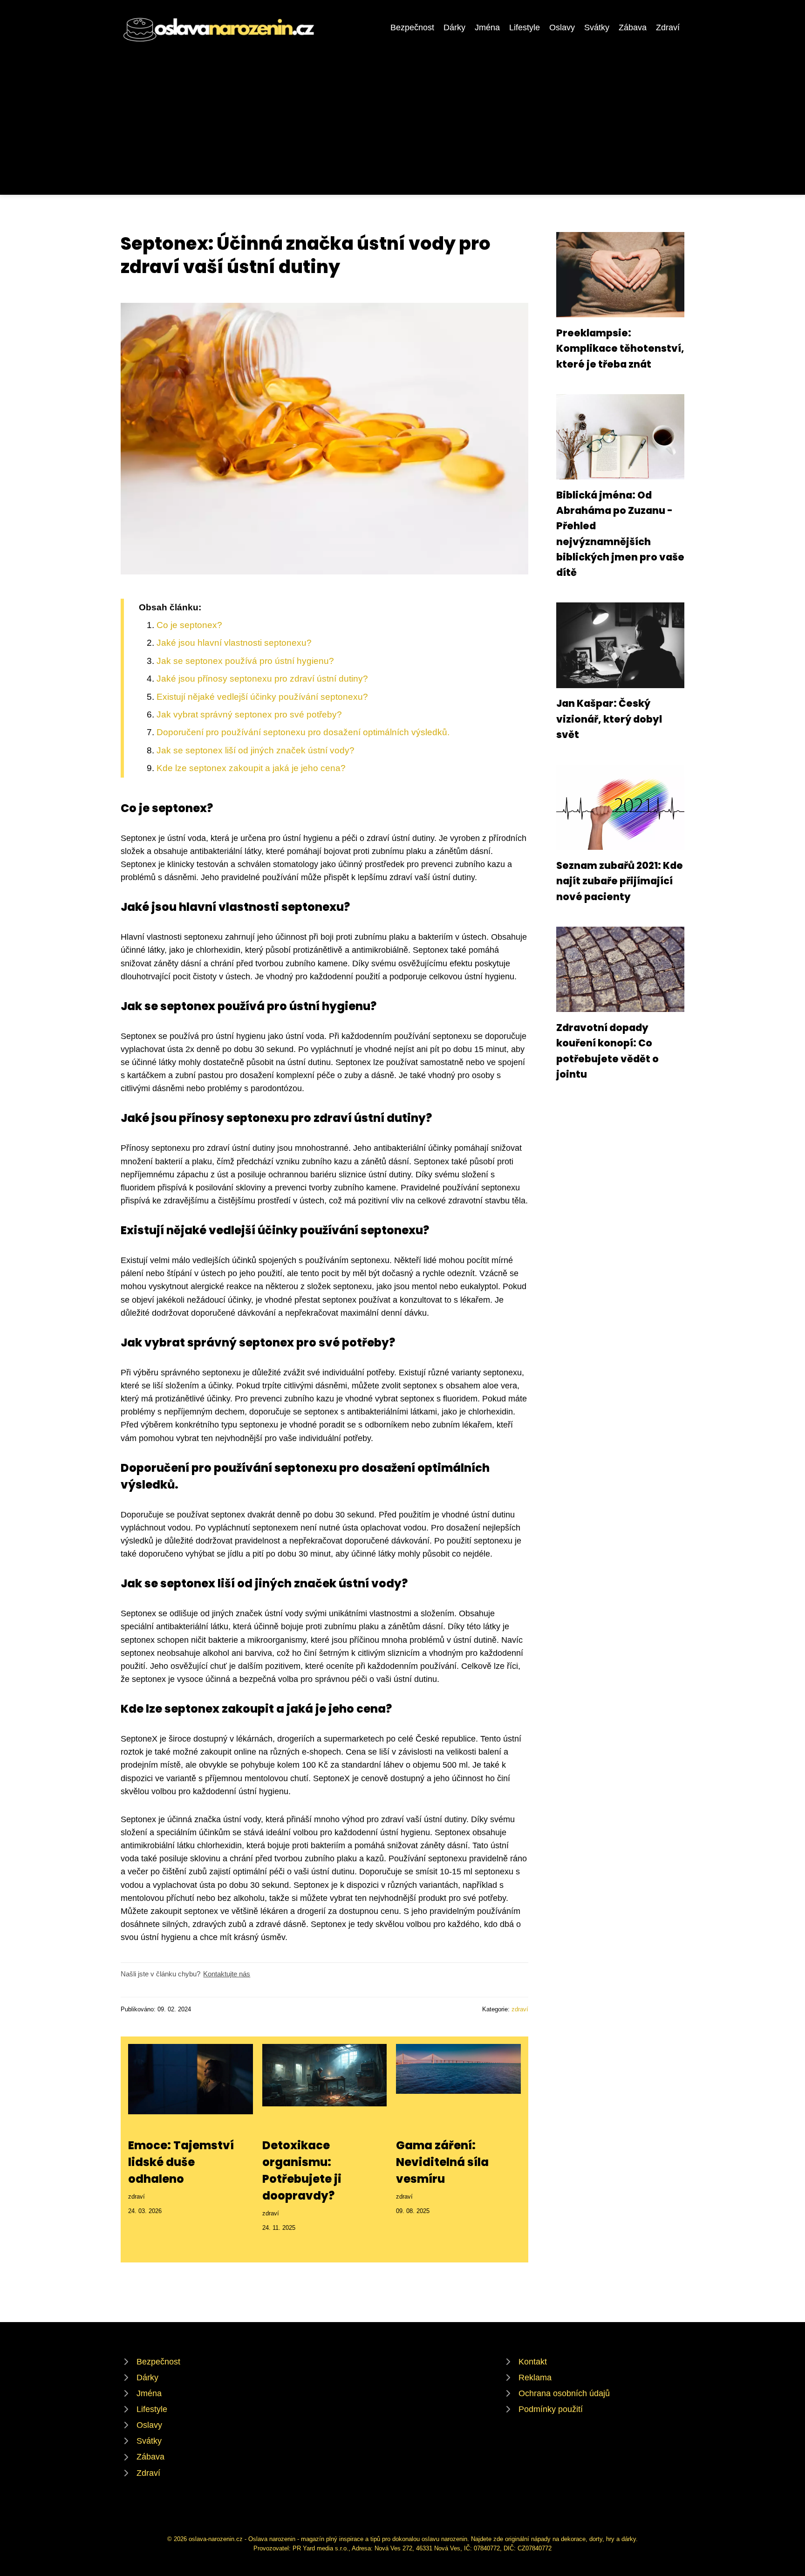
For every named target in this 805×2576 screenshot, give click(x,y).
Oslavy (562, 27)
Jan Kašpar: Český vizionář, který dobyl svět (609, 719)
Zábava (633, 27)
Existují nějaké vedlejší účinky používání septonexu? (262, 697)
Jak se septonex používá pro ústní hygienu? (245, 661)
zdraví (520, 2009)
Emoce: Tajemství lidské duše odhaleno (181, 2162)
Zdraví (668, 27)
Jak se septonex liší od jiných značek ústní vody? (256, 750)
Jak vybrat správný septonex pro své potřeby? (249, 714)
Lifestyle (525, 27)
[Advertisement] (402, 114)
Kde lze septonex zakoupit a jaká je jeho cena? (251, 768)
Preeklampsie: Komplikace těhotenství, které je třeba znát (620, 348)
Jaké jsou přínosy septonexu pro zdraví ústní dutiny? (262, 679)
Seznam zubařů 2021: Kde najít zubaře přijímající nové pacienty (620, 881)
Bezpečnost (412, 27)
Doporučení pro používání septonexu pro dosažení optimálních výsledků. (303, 732)
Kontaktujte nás (227, 1974)
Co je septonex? (189, 625)
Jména (487, 27)
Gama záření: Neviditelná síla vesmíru (442, 2162)
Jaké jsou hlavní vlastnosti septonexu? (234, 643)
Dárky (454, 27)
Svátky (597, 27)
